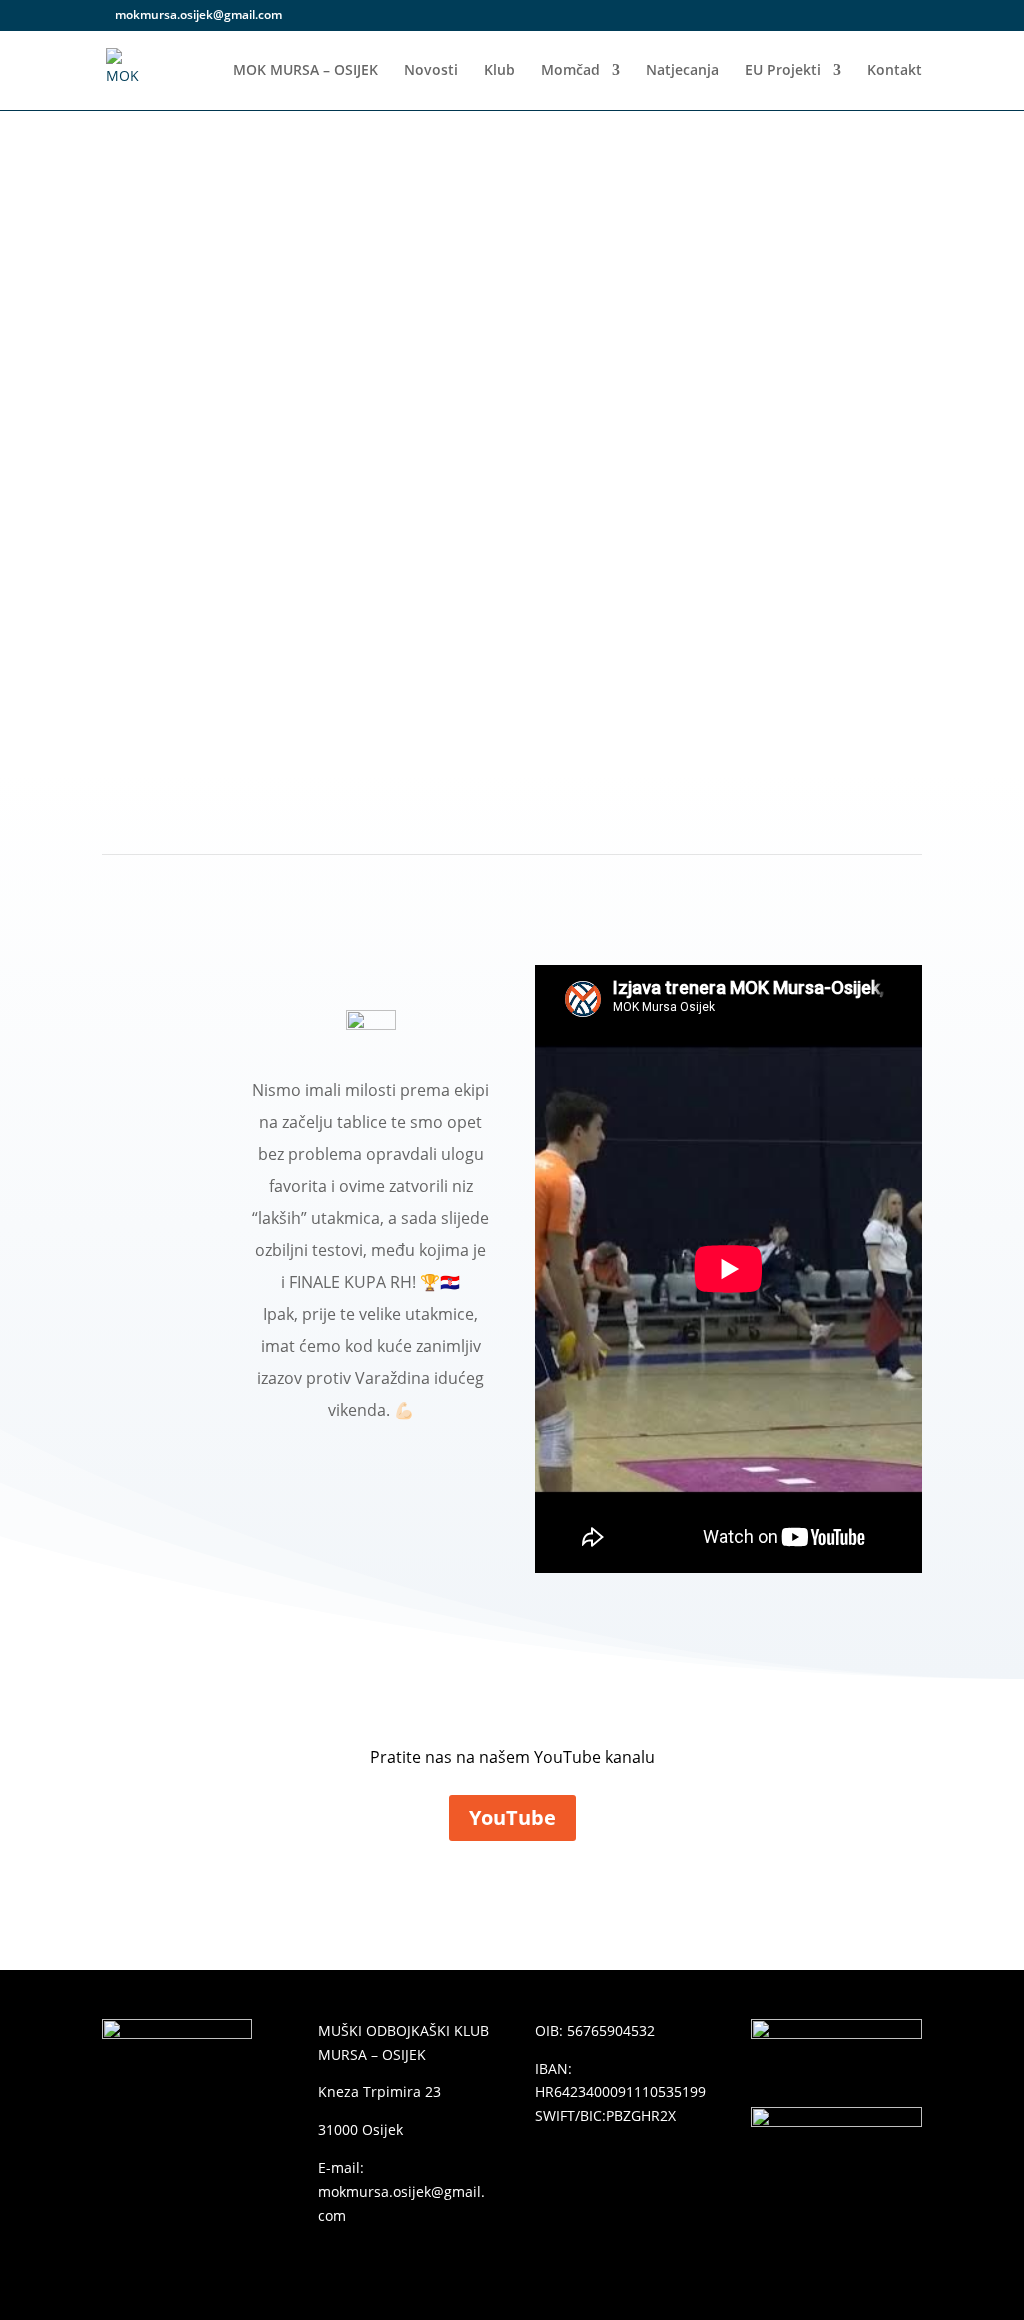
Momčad (570, 71)
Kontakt (894, 71)
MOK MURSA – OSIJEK (305, 71)
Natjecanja (682, 71)
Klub (499, 71)
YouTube (512, 1817)
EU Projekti (783, 71)
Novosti (431, 71)
